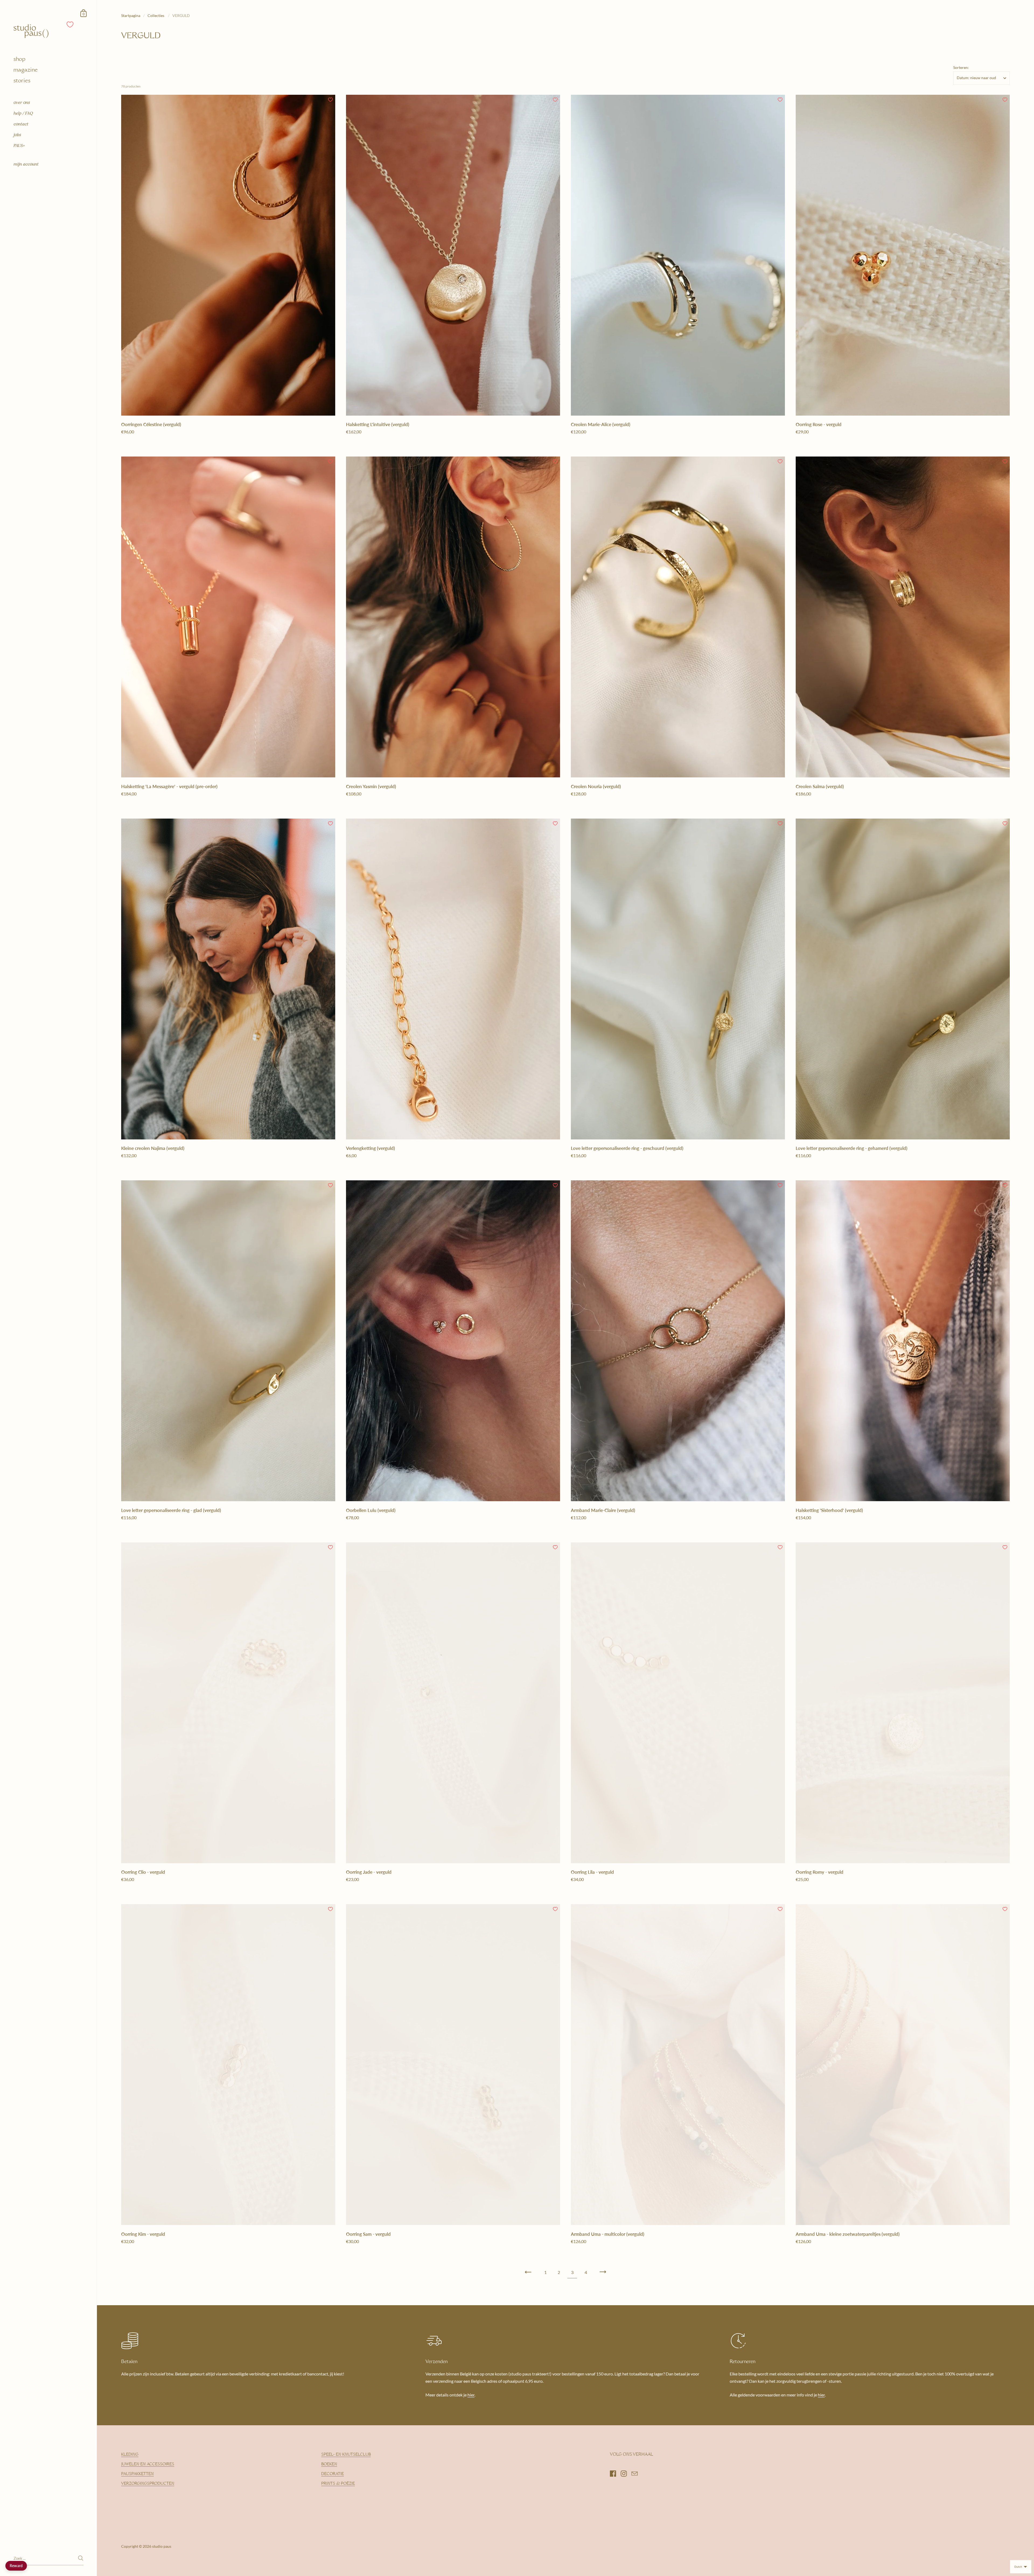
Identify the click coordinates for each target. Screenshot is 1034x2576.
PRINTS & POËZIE (338, 2484)
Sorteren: (961, 68)
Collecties (156, 15)
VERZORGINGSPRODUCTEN (148, 2484)
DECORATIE (333, 2474)
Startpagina (131, 15)
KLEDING (130, 2455)
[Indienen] (81, 2558)
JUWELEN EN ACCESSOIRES (148, 2465)
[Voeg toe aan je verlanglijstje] (330, 100)
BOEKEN (329, 2465)
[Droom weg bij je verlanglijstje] (70, 24)
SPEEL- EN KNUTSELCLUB (346, 2455)
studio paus (162, 2546)
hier (471, 2395)
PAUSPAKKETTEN (137, 2474)
